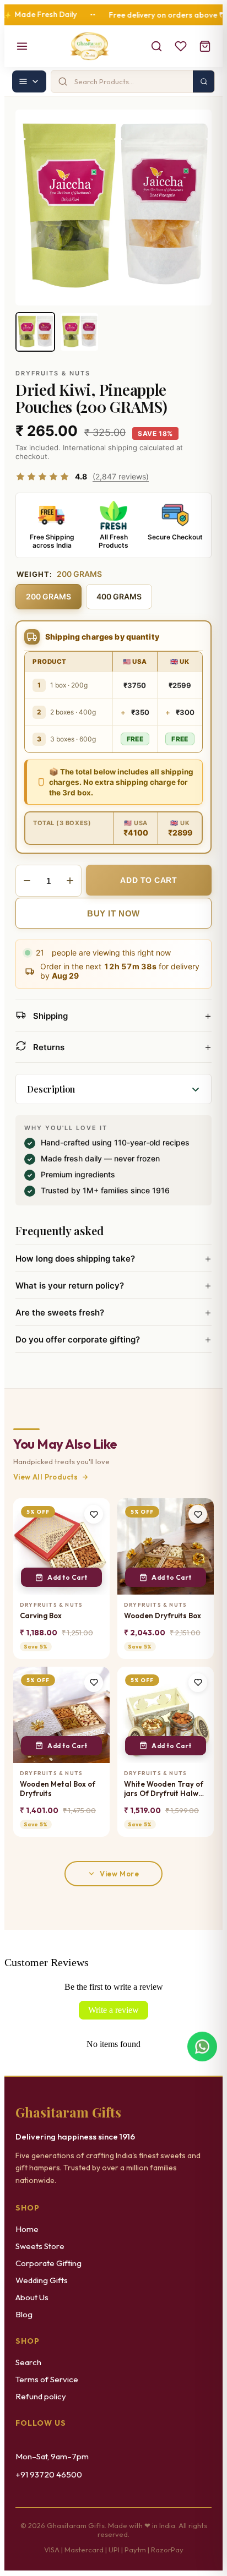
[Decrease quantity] (27, 881)
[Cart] (205, 46)
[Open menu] (22, 46)
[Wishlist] (181, 46)
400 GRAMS (119, 596)
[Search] (156, 46)
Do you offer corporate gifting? (113, 1339)
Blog (24, 2314)
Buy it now (113, 913)
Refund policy (41, 2396)
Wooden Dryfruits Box (163, 1616)
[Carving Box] (61, 1546)
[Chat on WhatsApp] (202, 2050)
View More (119, 1874)
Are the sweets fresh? (113, 1312)
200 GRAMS (48, 596)
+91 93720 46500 (49, 2474)
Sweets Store (40, 2246)
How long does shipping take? (113, 1258)
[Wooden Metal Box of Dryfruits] (61, 1715)
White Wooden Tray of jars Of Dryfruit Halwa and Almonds (164, 1789)
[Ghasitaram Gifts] (90, 46)
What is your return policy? (113, 1285)
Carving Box (41, 1616)
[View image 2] (79, 332)
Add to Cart (67, 1577)
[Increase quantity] (70, 881)
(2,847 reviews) (121, 476)
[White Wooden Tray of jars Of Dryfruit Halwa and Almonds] (166, 1715)
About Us (32, 2297)
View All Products (46, 1477)
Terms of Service (47, 2379)
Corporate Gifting (48, 2263)
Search (28, 2362)
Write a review (113, 2010)
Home (27, 2229)
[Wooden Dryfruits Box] (166, 1546)
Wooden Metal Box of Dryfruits (58, 1789)
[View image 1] (35, 332)
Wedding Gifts (42, 2280)
